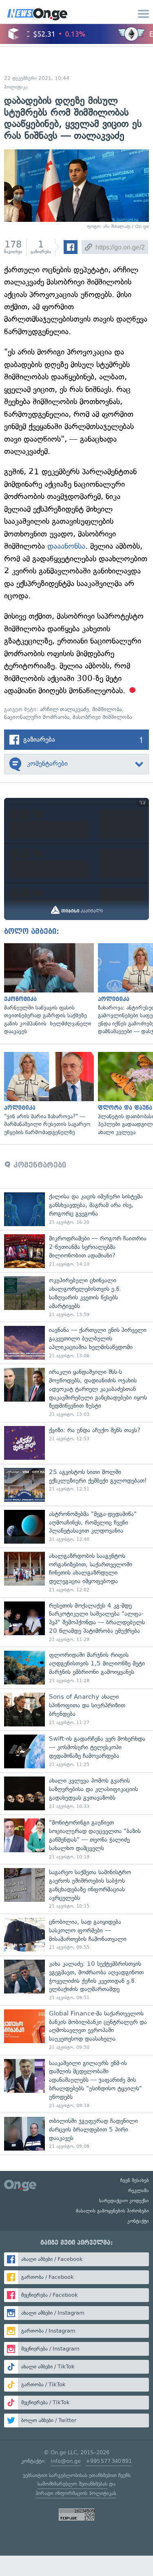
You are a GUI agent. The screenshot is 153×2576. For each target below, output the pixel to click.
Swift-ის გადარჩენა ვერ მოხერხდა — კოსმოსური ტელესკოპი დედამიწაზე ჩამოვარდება (76, 1751)
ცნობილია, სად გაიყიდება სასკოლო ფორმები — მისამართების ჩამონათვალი (76, 1935)
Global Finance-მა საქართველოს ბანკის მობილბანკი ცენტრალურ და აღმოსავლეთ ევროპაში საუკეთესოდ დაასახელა (76, 2030)
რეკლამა (139, 2190)
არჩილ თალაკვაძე (64, 709)
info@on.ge (66, 2461)
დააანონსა (66, 546)
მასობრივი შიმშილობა (102, 717)
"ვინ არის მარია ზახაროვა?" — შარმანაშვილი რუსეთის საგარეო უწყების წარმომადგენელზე (47, 1094)
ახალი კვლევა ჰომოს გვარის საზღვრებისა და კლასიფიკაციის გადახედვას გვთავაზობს (76, 1793)
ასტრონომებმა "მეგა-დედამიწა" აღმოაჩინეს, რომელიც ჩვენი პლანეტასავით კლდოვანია (76, 1527)
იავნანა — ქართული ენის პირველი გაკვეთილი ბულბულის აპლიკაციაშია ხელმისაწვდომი (76, 1343)
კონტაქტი (138, 2221)
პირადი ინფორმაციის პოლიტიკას (76, 2493)
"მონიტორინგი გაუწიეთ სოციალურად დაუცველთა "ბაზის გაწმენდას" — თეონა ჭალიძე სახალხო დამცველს (76, 1839)
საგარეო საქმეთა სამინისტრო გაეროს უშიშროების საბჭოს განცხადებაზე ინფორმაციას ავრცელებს (76, 1889)
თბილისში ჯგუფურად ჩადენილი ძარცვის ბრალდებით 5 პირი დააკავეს (76, 2134)
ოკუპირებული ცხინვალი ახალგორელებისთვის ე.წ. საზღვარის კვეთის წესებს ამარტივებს (76, 1297)
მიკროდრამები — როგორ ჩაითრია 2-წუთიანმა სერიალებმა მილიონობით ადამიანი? (76, 1251)
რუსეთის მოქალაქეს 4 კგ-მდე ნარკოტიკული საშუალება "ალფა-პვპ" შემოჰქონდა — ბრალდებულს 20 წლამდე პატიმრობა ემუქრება (76, 1622)
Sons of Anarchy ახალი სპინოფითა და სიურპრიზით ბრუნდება (76, 1710)
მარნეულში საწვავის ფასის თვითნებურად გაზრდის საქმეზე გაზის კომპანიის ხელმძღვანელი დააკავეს (47, 989)
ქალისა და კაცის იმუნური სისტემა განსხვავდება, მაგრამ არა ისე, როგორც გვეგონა (76, 1209)
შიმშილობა (107, 709)
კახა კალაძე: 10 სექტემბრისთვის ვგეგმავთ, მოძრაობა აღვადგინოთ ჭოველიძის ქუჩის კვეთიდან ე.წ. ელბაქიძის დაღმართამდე (76, 1980)
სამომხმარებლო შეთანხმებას (72, 2484)
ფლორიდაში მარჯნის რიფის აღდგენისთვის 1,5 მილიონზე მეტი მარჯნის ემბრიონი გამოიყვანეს (76, 1668)
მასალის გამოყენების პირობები (112, 2211)
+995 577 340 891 (109, 2461)
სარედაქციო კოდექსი (124, 2201)
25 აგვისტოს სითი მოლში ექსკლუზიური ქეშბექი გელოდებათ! (76, 1485)
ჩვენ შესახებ (135, 2180)
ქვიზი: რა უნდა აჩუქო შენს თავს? (76, 1443)
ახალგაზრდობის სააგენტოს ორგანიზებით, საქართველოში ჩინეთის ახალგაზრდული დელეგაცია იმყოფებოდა (76, 1573)
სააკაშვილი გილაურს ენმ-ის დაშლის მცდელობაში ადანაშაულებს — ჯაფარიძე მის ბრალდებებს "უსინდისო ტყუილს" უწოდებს (76, 2084)
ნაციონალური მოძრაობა (37, 717)
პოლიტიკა (16, 87)
